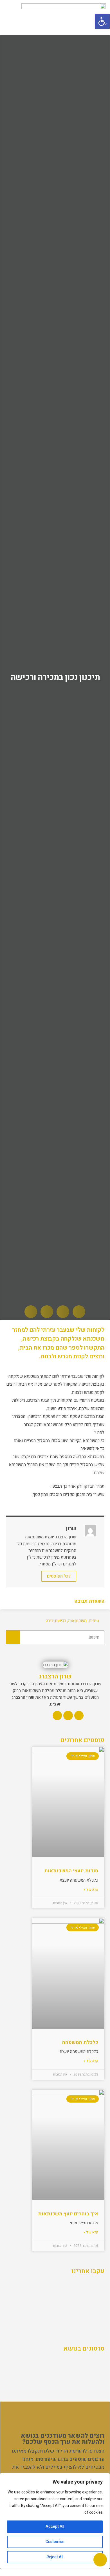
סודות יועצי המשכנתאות (71, 1871)
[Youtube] (57, 1716)
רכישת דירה (56, 1621)
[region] (55, 2521)
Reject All (55, 2557)
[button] (102, 21)
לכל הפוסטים (59, 1576)
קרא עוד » (91, 1890)
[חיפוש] (13, 1637)
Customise (55, 2542)
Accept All (55, 2527)
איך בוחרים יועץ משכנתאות (68, 2214)
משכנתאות (77, 1621)
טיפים (94, 1621)
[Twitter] (68, 1716)
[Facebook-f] (79, 1716)
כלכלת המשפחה (80, 2042)
